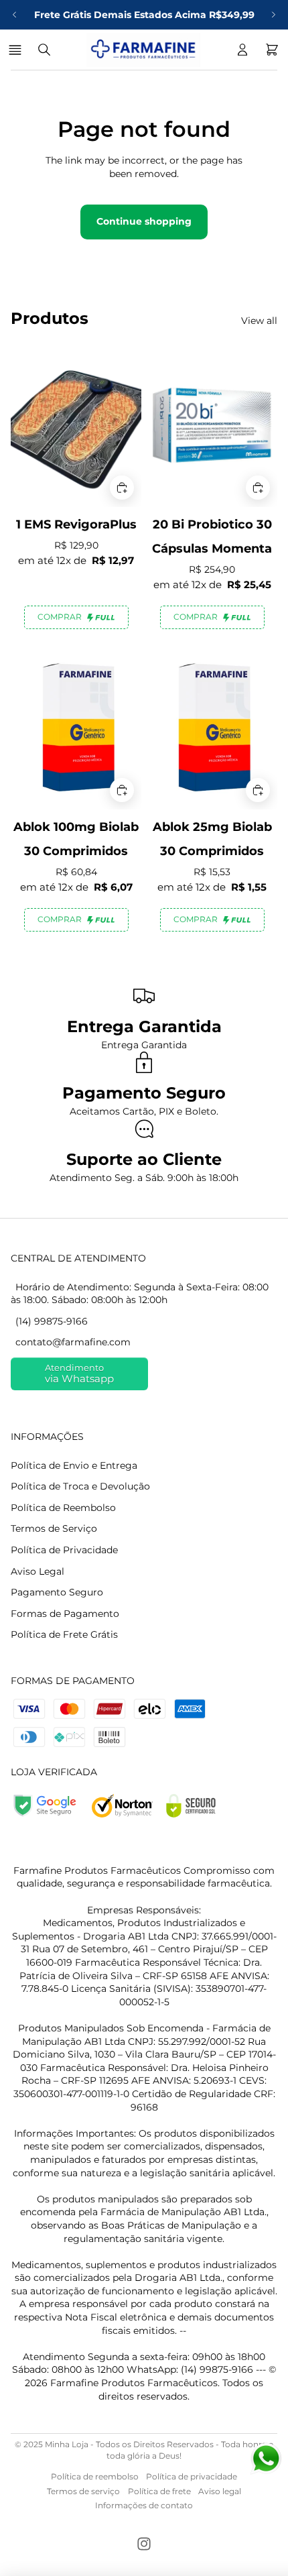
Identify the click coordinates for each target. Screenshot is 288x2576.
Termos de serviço (83, 2491)
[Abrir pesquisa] (44, 50)
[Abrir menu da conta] (242, 50)
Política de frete (159, 2491)
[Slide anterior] (15, 15)
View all (259, 321)
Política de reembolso (95, 2476)
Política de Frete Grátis (64, 1634)
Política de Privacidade (64, 1550)
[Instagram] (144, 2544)
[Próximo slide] (273, 15)
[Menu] (17, 50)
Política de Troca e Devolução (80, 1486)
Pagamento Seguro (57, 1592)
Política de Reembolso (63, 1508)
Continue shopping (144, 221)
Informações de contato (144, 2505)
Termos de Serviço (54, 1528)
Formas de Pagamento (65, 1614)
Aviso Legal (38, 1571)
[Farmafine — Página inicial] (143, 50)
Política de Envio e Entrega (74, 1465)
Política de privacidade (192, 2476)
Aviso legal (220, 2491)
